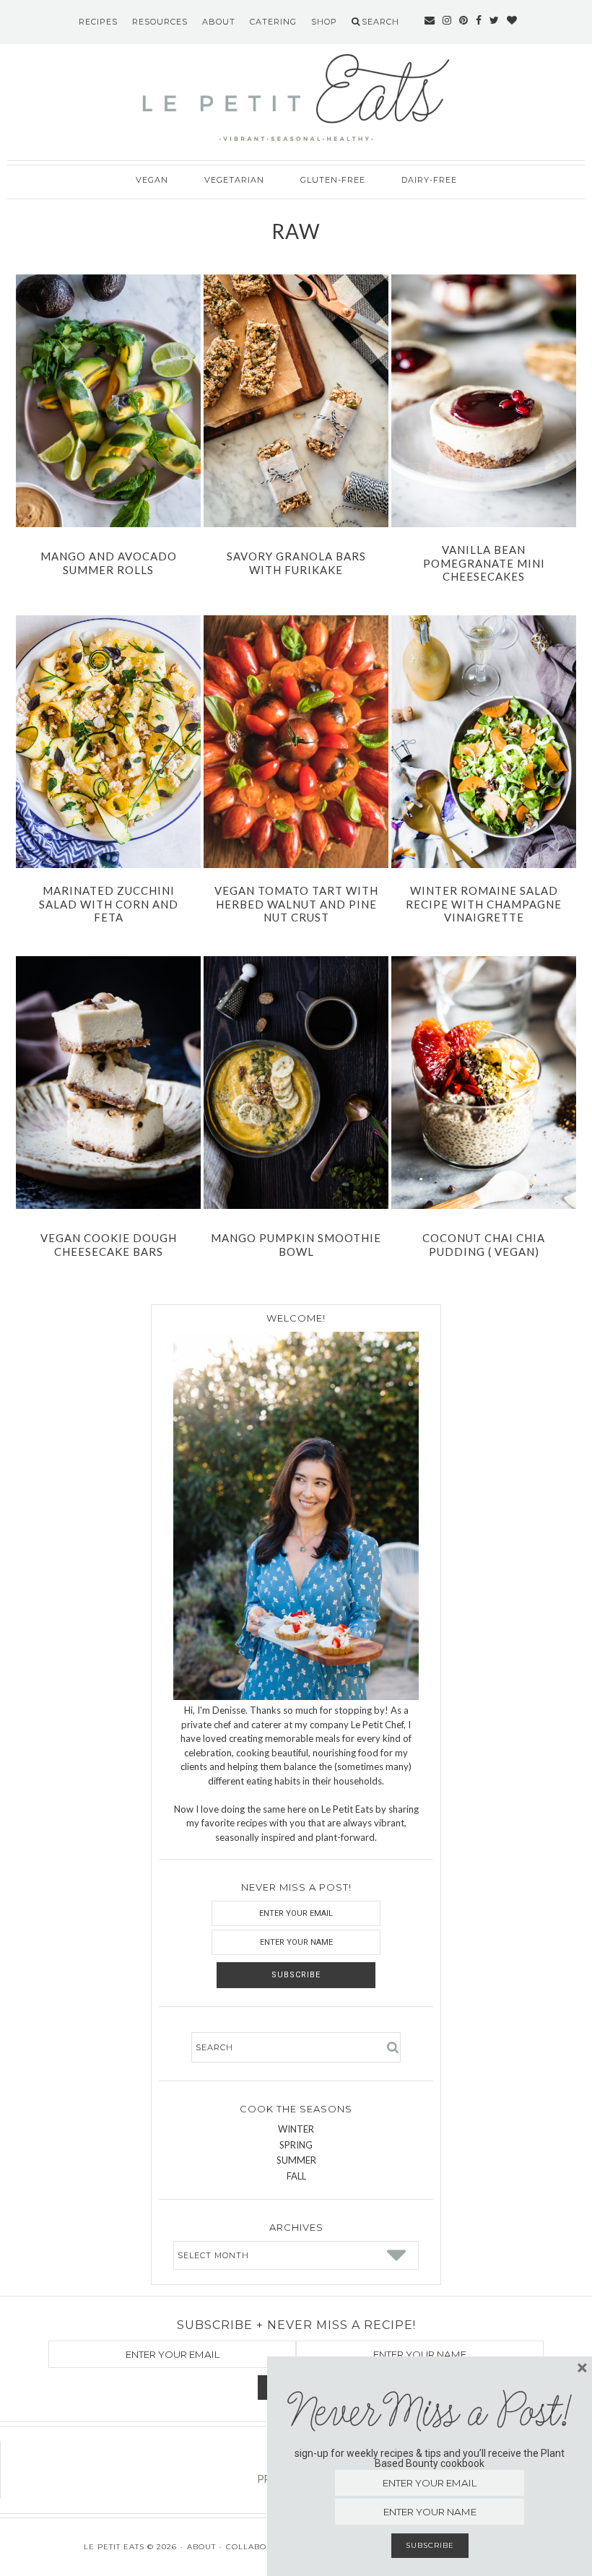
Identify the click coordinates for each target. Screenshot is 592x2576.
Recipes (98, 22)
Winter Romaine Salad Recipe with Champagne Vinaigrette (484, 904)
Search (380, 22)
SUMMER (296, 2160)
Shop (324, 22)
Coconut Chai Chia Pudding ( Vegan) (484, 1245)
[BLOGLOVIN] (512, 22)
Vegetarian (234, 180)
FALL (296, 2176)
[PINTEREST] (464, 22)
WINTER (296, 2129)
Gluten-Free (333, 180)
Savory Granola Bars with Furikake (296, 563)
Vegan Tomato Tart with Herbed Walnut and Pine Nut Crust (296, 904)
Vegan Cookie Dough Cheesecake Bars (109, 1245)
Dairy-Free (429, 180)
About (219, 22)
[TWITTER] (495, 22)
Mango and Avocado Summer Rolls (109, 563)
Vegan (152, 180)
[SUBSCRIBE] (430, 22)
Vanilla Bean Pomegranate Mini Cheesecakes (484, 563)
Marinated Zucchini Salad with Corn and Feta (109, 904)
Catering (273, 22)
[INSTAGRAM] (447, 22)
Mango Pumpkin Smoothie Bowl (296, 1245)
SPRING (296, 2145)
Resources (160, 22)
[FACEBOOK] (479, 22)
